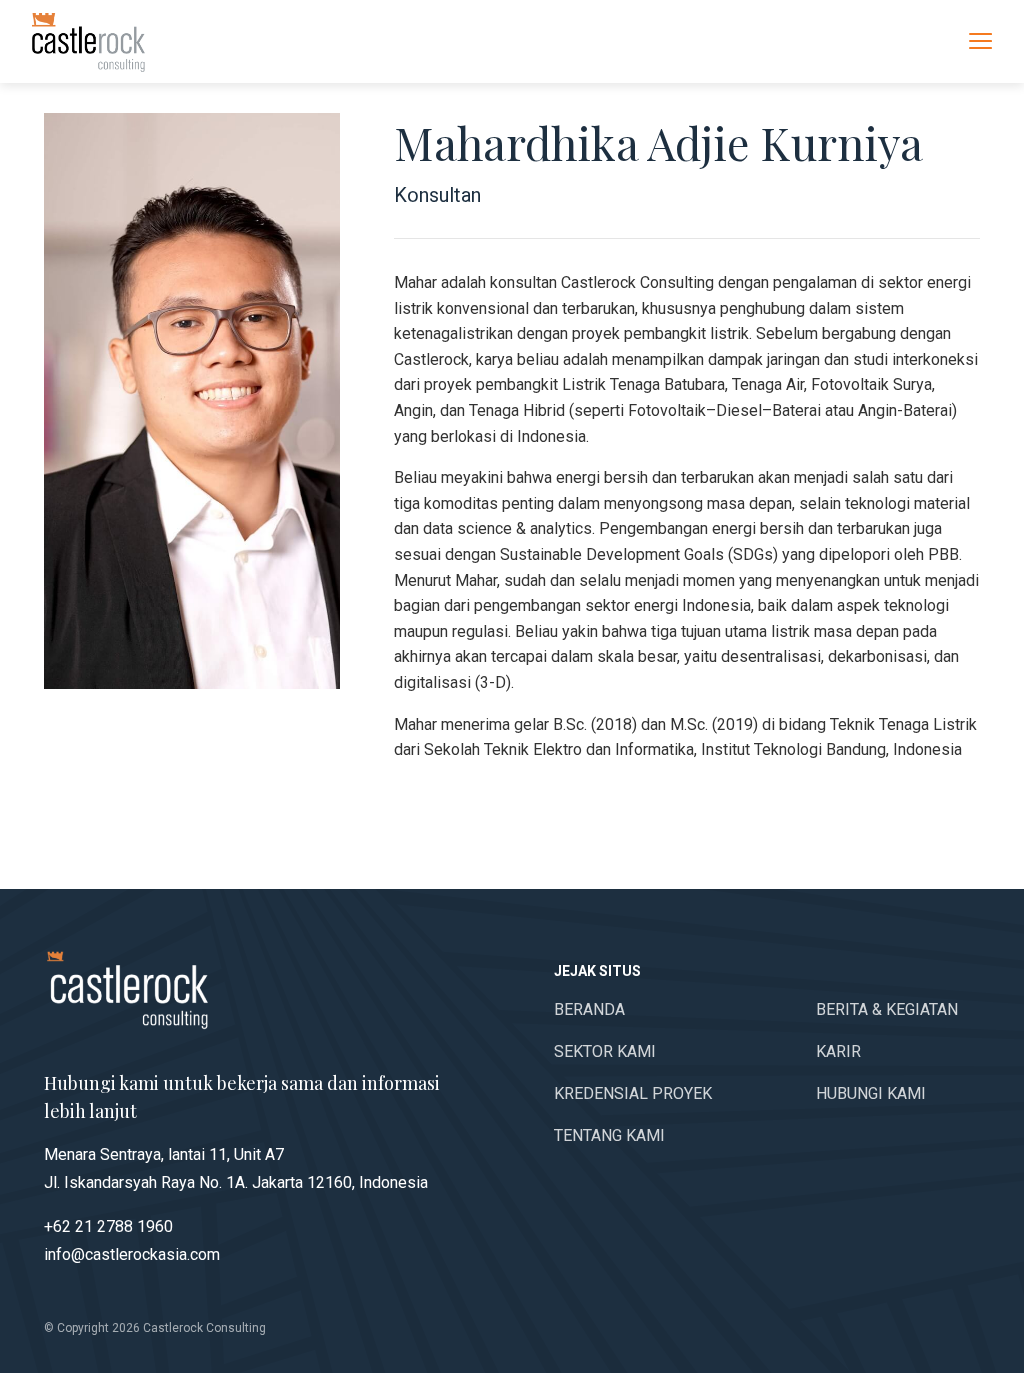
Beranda (589, 1009)
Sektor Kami (605, 1051)
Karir (838, 1051)
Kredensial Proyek (633, 1093)
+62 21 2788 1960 (108, 1226)
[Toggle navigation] (980, 40)
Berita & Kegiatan (887, 1009)
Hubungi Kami (871, 1093)
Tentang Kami (609, 1135)
